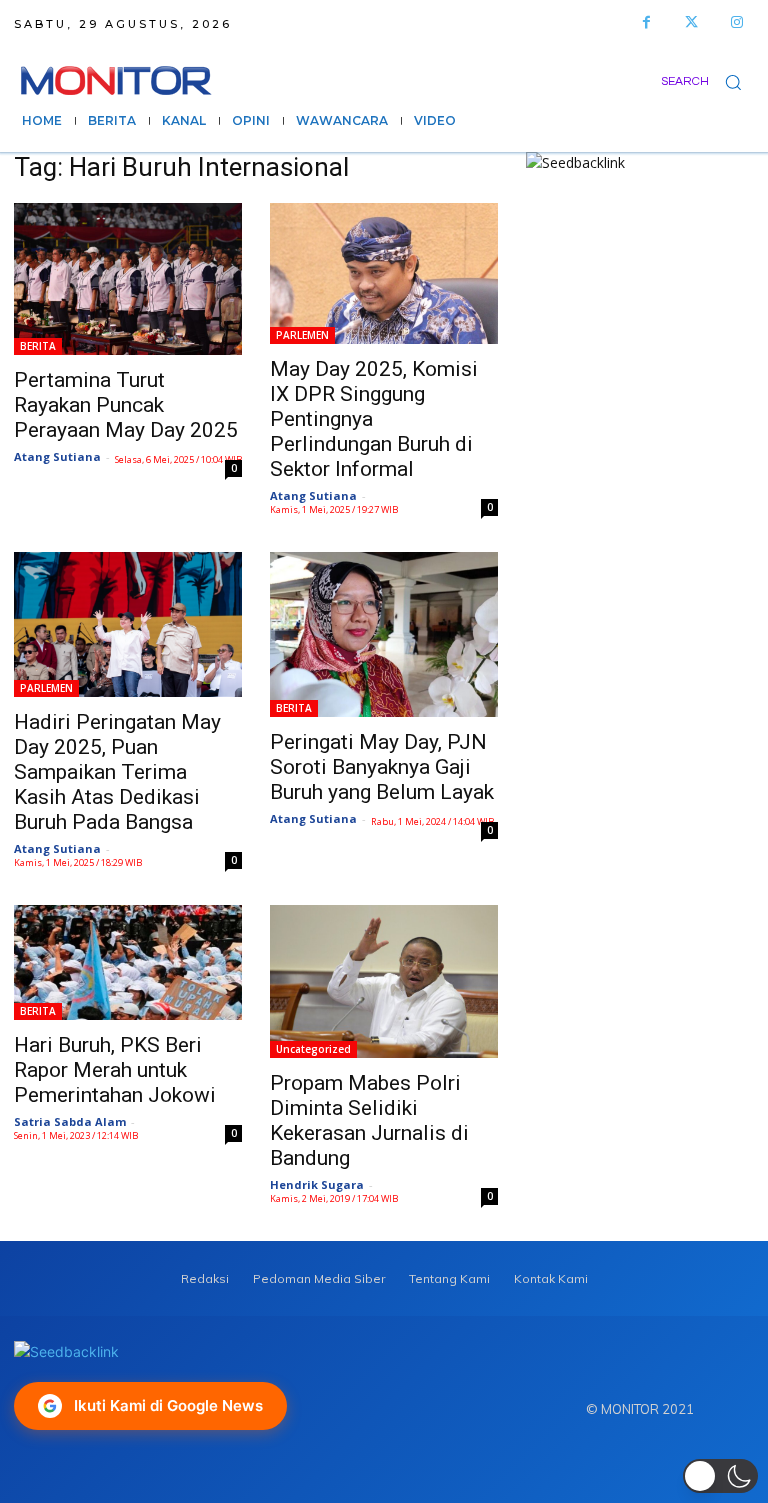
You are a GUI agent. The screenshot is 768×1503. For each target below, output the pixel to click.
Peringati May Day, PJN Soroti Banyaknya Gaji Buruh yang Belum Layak (382, 767)
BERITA (38, 346)
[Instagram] (736, 22)
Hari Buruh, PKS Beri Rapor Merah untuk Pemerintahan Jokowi (115, 1070)
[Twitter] (691, 22)
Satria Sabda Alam (70, 1121)
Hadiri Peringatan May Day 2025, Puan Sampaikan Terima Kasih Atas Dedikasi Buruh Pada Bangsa (117, 772)
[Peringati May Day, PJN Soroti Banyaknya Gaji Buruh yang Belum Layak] (384, 634)
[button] (707, 81)
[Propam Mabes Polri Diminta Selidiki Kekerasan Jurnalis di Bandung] (384, 981)
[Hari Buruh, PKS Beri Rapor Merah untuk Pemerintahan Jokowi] (128, 962)
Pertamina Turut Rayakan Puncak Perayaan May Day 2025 (126, 405)
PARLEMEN (302, 335)
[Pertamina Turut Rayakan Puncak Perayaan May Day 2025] (128, 279)
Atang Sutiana (57, 456)
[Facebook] (646, 22)
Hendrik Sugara (317, 1184)
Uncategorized (313, 1049)
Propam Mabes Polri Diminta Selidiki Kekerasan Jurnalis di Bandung (369, 1120)
